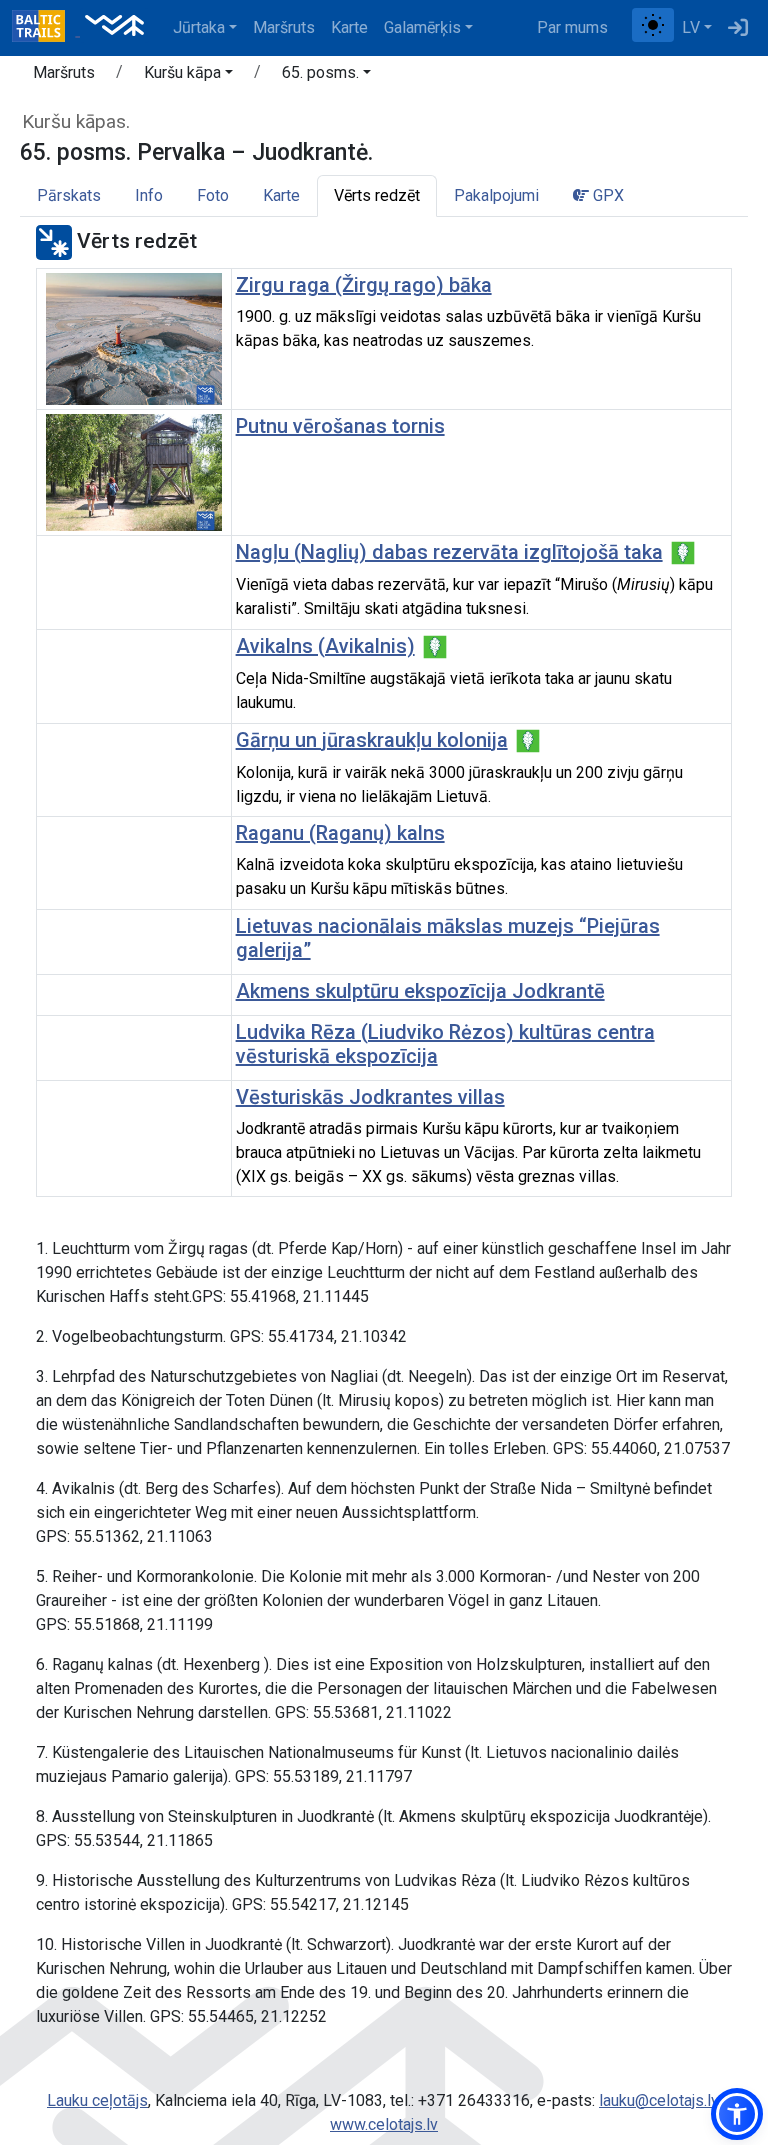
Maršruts (284, 27)
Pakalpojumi (496, 195)
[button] (188, 76)
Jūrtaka (199, 27)
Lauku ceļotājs (97, 2100)
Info (149, 195)
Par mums (572, 27)
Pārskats (69, 195)
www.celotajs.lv (384, 2124)
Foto (213, 195)
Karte (349, 27)
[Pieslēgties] (738, 28)
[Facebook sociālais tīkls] (624, 28)
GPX (606, 195)
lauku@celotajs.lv (658, 2100)
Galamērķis (422, 27)
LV (691, 27)
